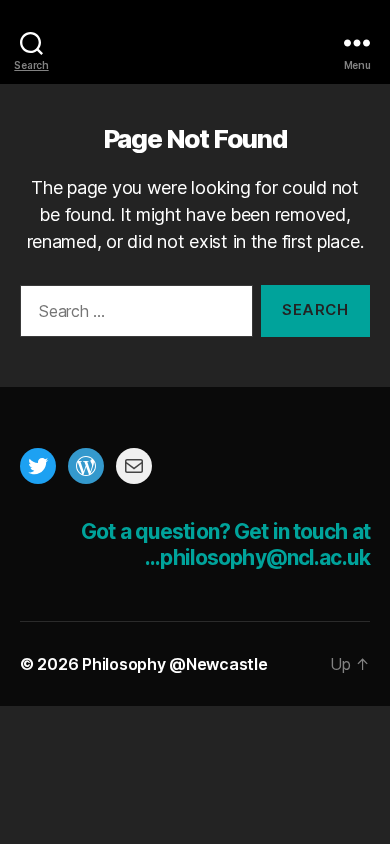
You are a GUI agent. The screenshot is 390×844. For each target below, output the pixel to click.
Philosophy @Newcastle (195, 42)
